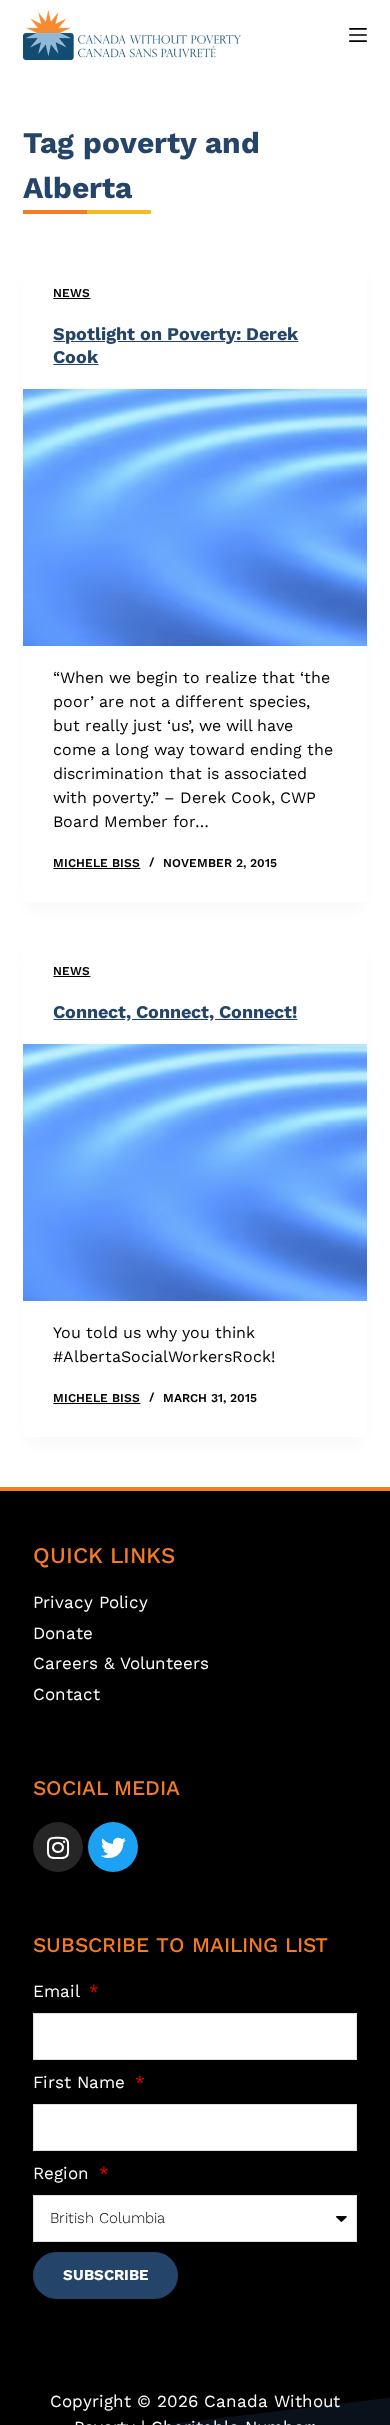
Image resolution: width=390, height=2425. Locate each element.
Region (64, 2173)
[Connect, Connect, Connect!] (194, 1172)
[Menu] (358, 35)
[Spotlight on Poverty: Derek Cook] (194, 517)
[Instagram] (58, 1847)
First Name (82, 2082)
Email (59, 1991)
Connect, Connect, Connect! (175, 1011)
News (71, 293)
